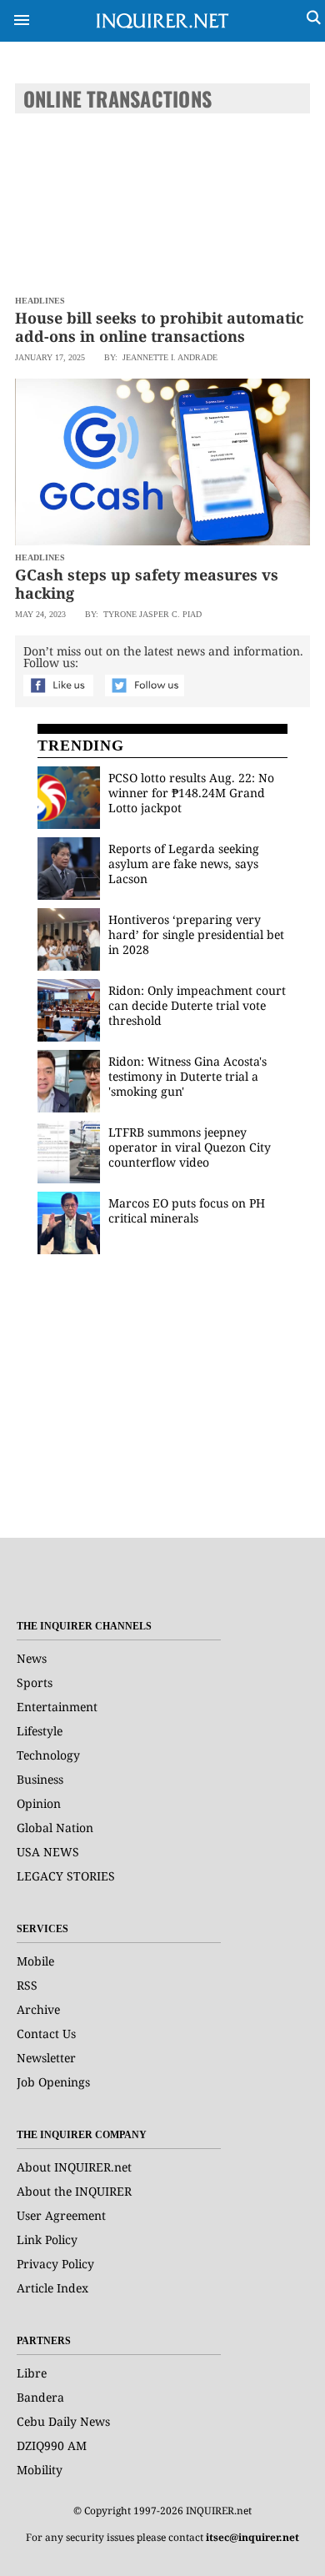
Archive (38, 2009)
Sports (35, 1682)
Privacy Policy (55, 2264)
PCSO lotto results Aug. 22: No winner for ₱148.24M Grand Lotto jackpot (191, 793)
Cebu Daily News (63, 2421)
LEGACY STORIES (66, 1876)
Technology (48, 1755)
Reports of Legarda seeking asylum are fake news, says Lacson (184, 864)
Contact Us (46, 2034)
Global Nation (55, 1828)
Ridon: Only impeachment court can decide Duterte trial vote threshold (197, 1005)
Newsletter (46, 2058)
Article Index (52, 2288)
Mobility (40, 2470)
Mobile (35, 1961)
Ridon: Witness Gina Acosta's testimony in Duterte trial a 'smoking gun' (187, 1076)
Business (40, 1779)
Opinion (39, 1803)
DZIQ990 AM (52, 2445)
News (32, 1658)
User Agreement (61, 2215)
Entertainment (57, 1707)
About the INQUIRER (74, 2191)
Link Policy (47, 2240)
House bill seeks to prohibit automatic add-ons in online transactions (159, 327)
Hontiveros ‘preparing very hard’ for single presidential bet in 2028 (196, 934)
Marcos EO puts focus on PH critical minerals (187, 1210)
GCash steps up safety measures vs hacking (147, 584)
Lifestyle (40, 1731)
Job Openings (53, 2082)
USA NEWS (48, 1852)
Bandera (40, 2397)
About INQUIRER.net (74, 2167)
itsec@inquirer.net (252, 2537)
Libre (32, 2373)
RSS (27, 1985)
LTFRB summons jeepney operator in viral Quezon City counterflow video (190, 1147)
